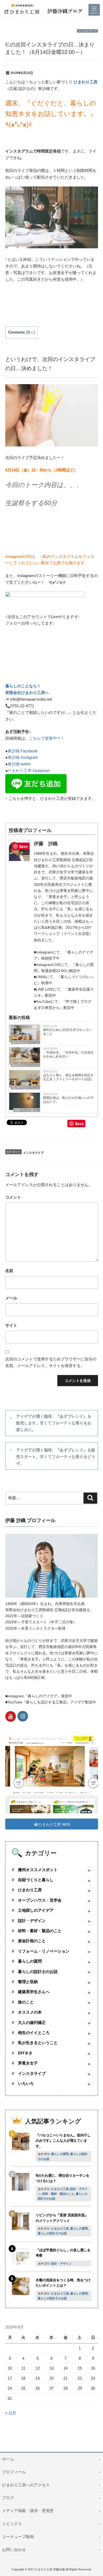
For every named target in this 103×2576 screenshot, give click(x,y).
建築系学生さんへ (34, 1992)
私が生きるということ (25, 1042)
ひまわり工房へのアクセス (26, 2485)
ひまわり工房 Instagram (29, 771)
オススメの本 (30, 2012)
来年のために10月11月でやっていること (67, 1032)
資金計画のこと (32, 1941)
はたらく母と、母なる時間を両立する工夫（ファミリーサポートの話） (68, 1077)
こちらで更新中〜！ (47, 738)
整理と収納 (28, 1982)
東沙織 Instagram (23, 757)
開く (30, 332)
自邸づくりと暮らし (27, 1110)
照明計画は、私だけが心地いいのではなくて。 (68, 1100)
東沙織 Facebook (23, 751)
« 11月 (11, 2413)
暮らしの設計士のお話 (38, 1972)
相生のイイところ (34, 2033)
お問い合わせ (14, 2550)
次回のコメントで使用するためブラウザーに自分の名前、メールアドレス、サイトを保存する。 (51, 1362)
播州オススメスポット (38, 1870)
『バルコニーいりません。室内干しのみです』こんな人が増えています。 (63, 2141)
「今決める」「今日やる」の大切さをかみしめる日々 (68, 1054)
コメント (13, 1197)
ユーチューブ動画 (18, 2537)
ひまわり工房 (86, 82)
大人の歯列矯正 (32, 2023)
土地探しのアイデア (36, 1910)
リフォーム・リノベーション (44, 1951)
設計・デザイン (32, 1921)
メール (11, 1298)
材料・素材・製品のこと (40, 1931)
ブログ (8, 2498)
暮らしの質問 (30, 1961)
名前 (9, 1271)
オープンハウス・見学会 (40, 1900)
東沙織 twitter (19, 764)
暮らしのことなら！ (23, 686)
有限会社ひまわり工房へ (27, 693)
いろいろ (26, 2084)
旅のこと (26, 2002)
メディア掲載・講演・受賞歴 (28, 2511)
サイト (11, 1325)
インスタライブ (87, 31)
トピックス (12, 2524)
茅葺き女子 (28, 2063)
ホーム (8, 2459)
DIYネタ (25, 2053)
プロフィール (14, 2472)
